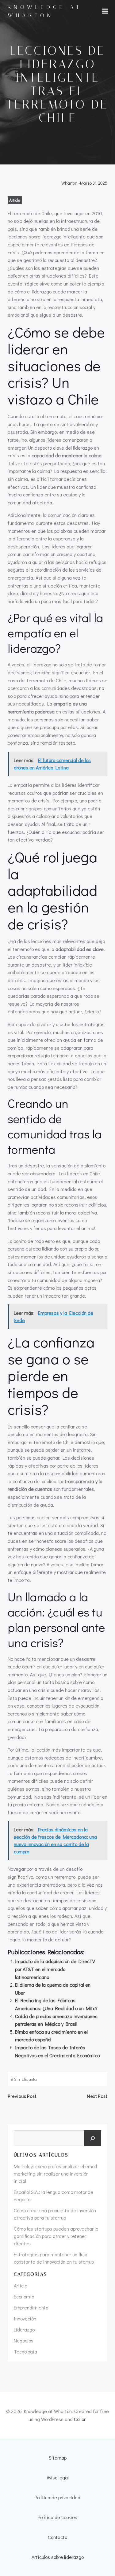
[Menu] (105, 11)
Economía (24, 2296)
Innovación (25, 2318)
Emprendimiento (31, 2307)
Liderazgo (24, 2329)
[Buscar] (93, 2138)
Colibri (80, 2419)
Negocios (24, 2340)
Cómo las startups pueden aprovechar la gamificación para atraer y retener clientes (56, 2236)
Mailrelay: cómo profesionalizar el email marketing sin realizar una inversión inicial (55, 2174)
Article (15, 200)
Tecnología (25, 2351)
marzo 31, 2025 (94, 183)
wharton (69, 183)
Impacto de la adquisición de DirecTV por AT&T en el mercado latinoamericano (55, 1969)
